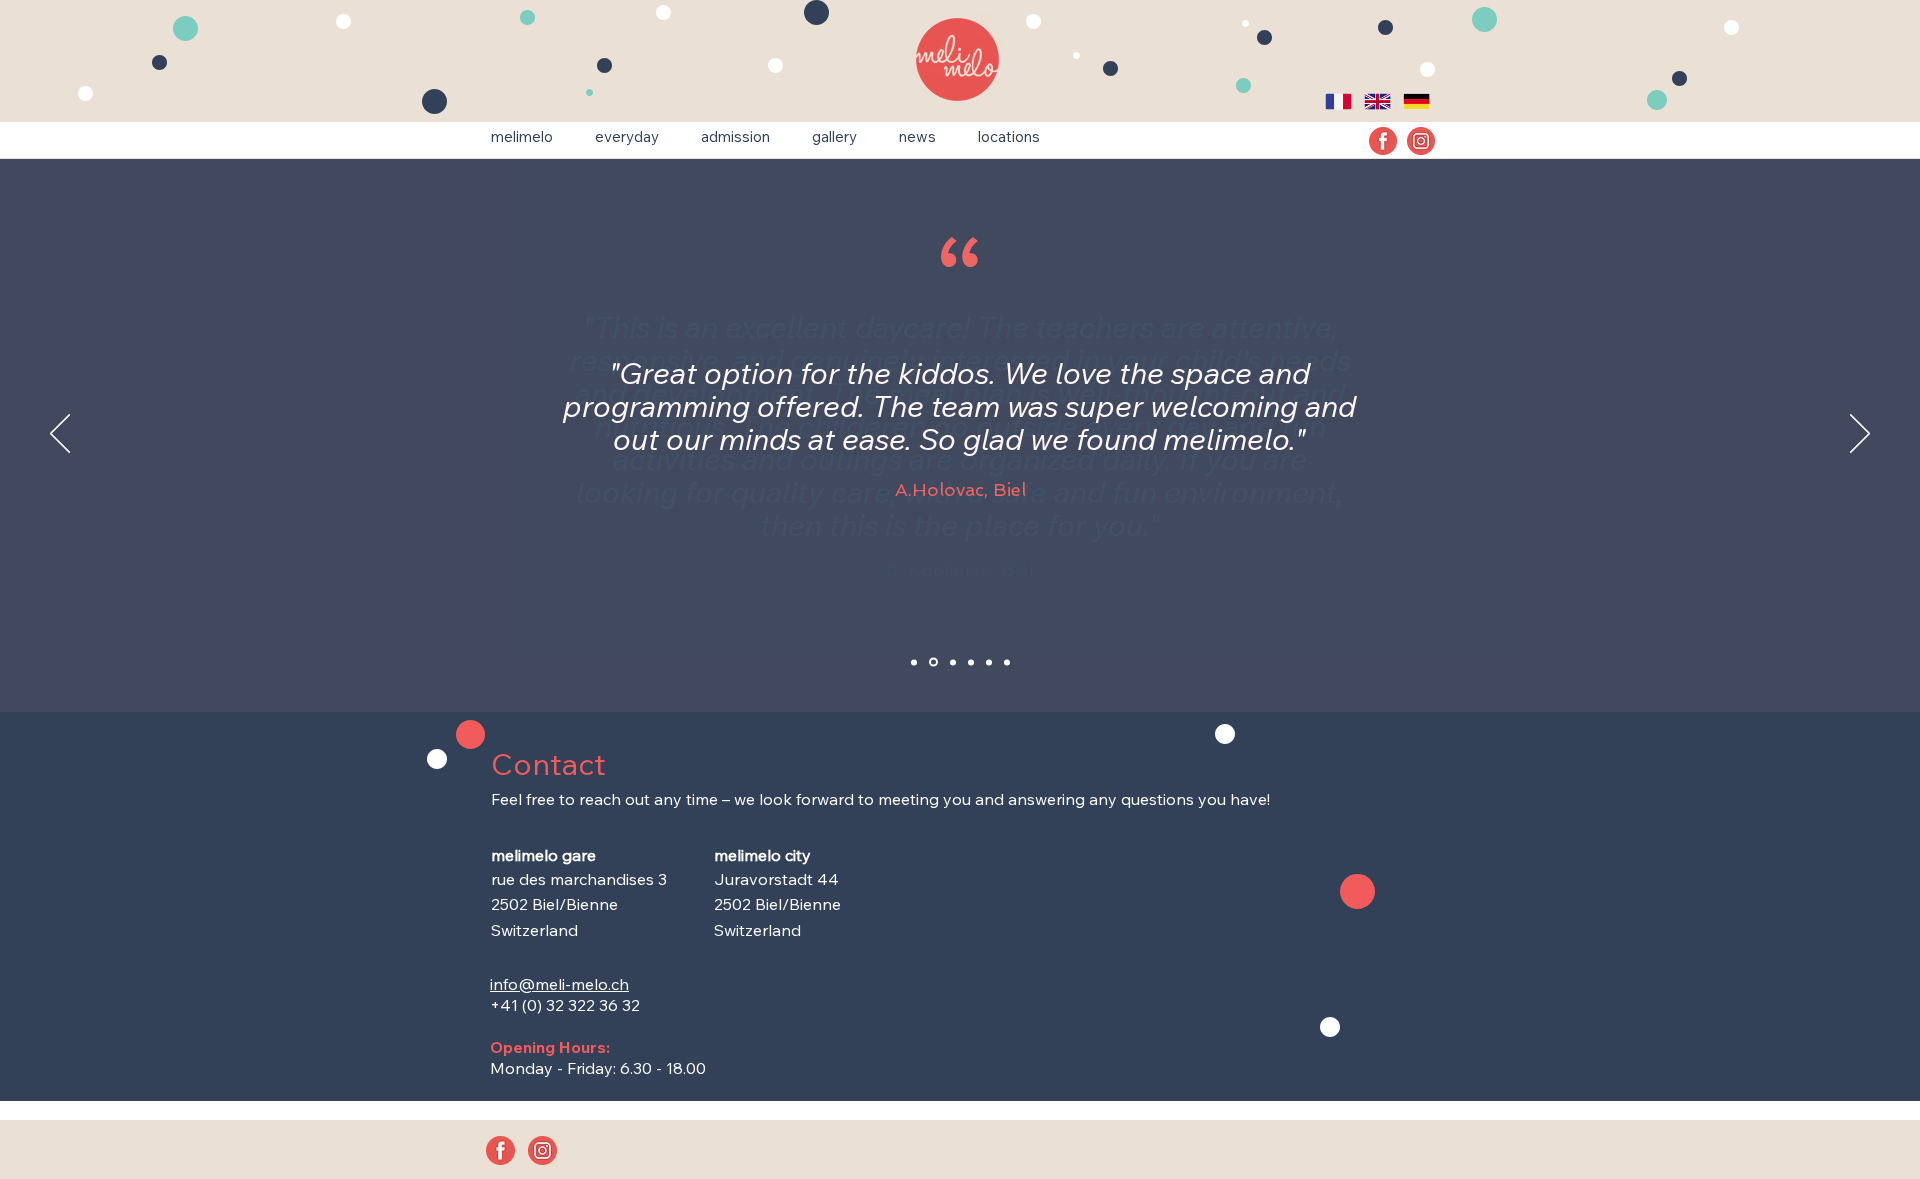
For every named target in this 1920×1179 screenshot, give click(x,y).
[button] (522, 137)
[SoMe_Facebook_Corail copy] (1383, 141)
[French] (1339, 101)
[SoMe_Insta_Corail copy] (1421, 141)
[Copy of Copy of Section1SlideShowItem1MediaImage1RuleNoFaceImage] (989, 662)
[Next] (1860, 435)
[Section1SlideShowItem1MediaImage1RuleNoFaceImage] (914, 662)
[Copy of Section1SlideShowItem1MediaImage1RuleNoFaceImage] (933, 662)
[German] (1415, 101)
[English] (1377, 101)
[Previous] (60, 435)
